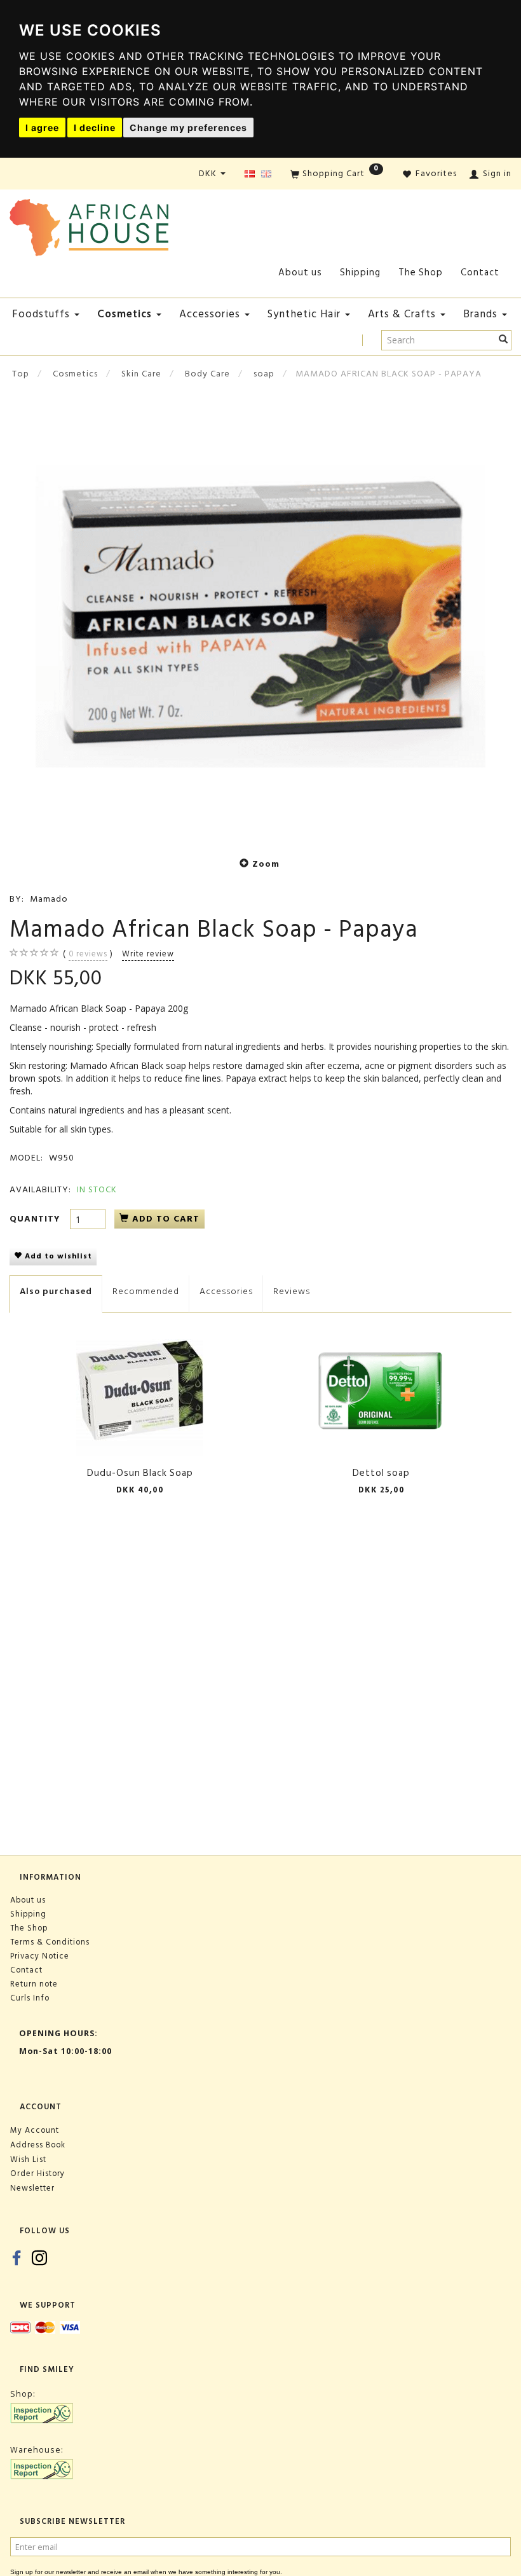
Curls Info (30, 1998)
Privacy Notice (40, 1956)
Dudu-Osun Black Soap (140, 1473)
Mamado (49, 899)
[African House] (89, 225)
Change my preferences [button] (188, 127)
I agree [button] (42, 127)
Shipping (360, 272)
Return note (34, 1984)
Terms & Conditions (50, 1942)
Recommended (146, 1291)
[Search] (504, 340)
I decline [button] (95, 127)
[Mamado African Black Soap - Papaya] (260, 617)
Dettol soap (381, 1473)
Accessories (226, 1291)
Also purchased (56, 1291)
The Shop (421, 272)
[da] (250, 175)
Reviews (292, 1291)
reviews (88, 954)
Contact (480, 272)
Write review (148, 954)
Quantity (37, 1219)
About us (300, 272)
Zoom (266, 864)
